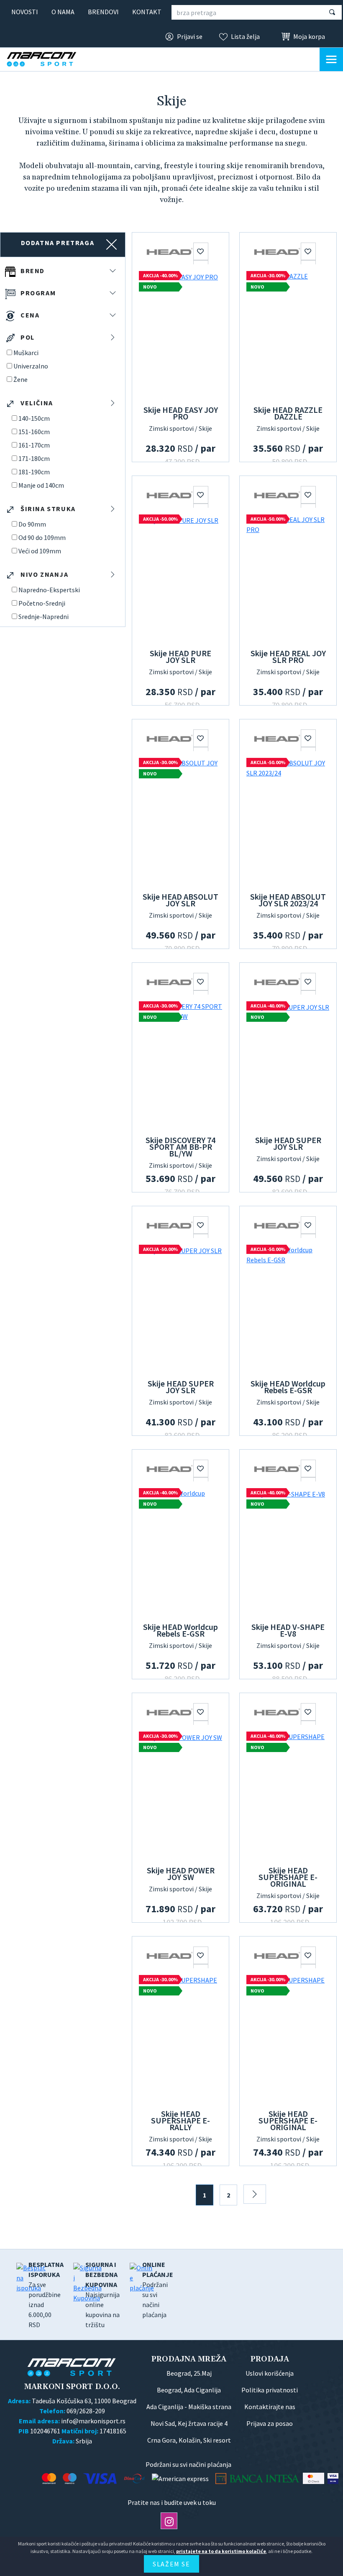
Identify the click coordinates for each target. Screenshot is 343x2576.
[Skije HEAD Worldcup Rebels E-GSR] (288, 1307)
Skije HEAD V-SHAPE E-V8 (288, 1630)
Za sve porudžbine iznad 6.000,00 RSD (46, 2295)
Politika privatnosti (270, 2390)
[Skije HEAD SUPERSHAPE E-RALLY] (180, 2038)
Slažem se (171, 2564)
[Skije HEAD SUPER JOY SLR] (288, 1064)
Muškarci (26, 353)
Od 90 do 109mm (42, 537)
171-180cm (34, 458)
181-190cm (34, 472)
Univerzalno (31, 366)
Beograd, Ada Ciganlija (189, 2390)
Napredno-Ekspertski (49, 590)
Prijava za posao (270, 2423)
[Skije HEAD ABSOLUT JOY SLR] (180, 821)
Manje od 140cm (41, 485)
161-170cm (34, 445)
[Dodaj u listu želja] (201, 251)
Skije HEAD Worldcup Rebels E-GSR (288, 1387)
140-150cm (34, 418)
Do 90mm (32, 524)
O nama (63, 12)
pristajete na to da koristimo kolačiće (221, 2551)
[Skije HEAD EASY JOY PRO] (180, 334)
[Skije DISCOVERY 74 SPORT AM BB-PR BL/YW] (180, 1064)
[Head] (169, 251)
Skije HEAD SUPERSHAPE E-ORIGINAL (288, 1877)
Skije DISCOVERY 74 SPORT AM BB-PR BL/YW (180, 1147)
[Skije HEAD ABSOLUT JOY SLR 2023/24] (288, 821)
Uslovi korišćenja (270, 2373)
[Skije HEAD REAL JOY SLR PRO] (288, 577)
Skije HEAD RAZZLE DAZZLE (288, 413)
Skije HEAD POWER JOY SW (181, 1874)
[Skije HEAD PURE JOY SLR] (180, 577)
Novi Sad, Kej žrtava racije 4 (189, 2423)
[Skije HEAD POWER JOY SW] (180, 1794)
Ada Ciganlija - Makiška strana (189, 2407)
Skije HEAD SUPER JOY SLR (288, 1143)
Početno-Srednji (42, 603)
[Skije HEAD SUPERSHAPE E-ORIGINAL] (288, 1794)
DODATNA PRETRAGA (58, 243)
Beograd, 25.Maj (189, 2373)
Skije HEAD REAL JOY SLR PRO (288, 656)
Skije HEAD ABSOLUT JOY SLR (180, 900)
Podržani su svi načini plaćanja (158, 2289)
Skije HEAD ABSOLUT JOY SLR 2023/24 (288, 900)
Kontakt (147, 12)
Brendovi (103, 12)
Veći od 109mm (40, 551)
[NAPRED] (255, 2194)
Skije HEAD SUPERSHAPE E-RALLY (180, 2120)
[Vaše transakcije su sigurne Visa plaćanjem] (333, 2478)
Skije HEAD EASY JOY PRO (181, 413)
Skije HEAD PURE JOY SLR (180, 656)
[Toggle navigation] (331, 59)
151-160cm (34, 432)
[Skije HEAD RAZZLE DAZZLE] (288, 334)
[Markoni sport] (49, 59)
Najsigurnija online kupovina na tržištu (102, 2295)
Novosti (25, 12)
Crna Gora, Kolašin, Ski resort (189, 2440)
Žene (20, 379)
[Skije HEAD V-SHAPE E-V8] (288, 1551)
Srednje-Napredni (44, 617)
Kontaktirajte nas (270, 2407)
